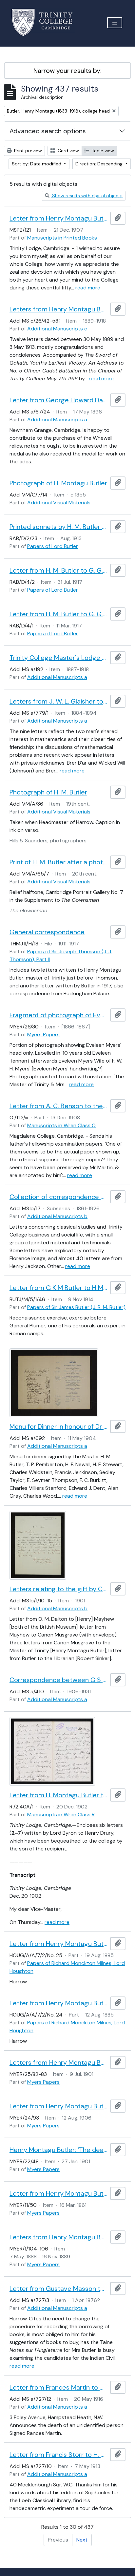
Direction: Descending (100, 164)
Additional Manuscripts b (57, 1216)
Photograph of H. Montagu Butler (58, 483)
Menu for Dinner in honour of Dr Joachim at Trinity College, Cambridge (58, 1426)
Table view (102, 151)
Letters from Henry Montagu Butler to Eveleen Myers (58, 2062)
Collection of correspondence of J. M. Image (58, 1197)
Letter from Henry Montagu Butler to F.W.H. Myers (58, 2193)
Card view (68, 151)
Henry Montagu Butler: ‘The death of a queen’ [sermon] (58, 2150)
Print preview (27, 151)
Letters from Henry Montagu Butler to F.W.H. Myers (58, 2237)
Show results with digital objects (87, 196)
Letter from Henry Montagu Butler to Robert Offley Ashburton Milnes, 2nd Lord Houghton (58, 1944)
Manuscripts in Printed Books (62, 238)
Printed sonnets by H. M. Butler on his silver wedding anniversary (58, 527)
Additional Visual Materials (59, 503)
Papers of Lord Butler (53, 546)
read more (88, 288)
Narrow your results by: (67, 71)
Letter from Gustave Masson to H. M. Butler (58, 2289)
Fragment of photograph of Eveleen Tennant (58, 1015)
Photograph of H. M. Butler (48, 792)
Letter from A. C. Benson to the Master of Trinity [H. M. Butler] (58, 1106)
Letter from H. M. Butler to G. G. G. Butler (58, 570)
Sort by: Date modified (37, 164)
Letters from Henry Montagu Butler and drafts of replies (58, 309)
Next (82, 2540)
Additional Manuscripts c (57, 329)
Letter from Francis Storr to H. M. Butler (58, 2455)
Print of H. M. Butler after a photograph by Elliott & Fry (58, 862)
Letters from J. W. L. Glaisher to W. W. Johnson (58, 701)
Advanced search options (48, 131)
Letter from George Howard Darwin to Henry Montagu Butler (58, 400)
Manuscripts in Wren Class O (61, 1125)
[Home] (46, 22)
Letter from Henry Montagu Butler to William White (58, 218)
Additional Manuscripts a (57, 420)
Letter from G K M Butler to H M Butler (58, 1288)
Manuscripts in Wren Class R (61, 1815)
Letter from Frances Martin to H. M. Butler (58, 2387)
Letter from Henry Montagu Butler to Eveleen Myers (58, 2106)
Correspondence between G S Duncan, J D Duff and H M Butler (58, 1680)
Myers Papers (43, 1035)
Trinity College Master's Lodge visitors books (58, 658)
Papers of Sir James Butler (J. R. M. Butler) (76, 1307)
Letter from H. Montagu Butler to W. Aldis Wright (58, 1795)
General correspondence (47, 932)
